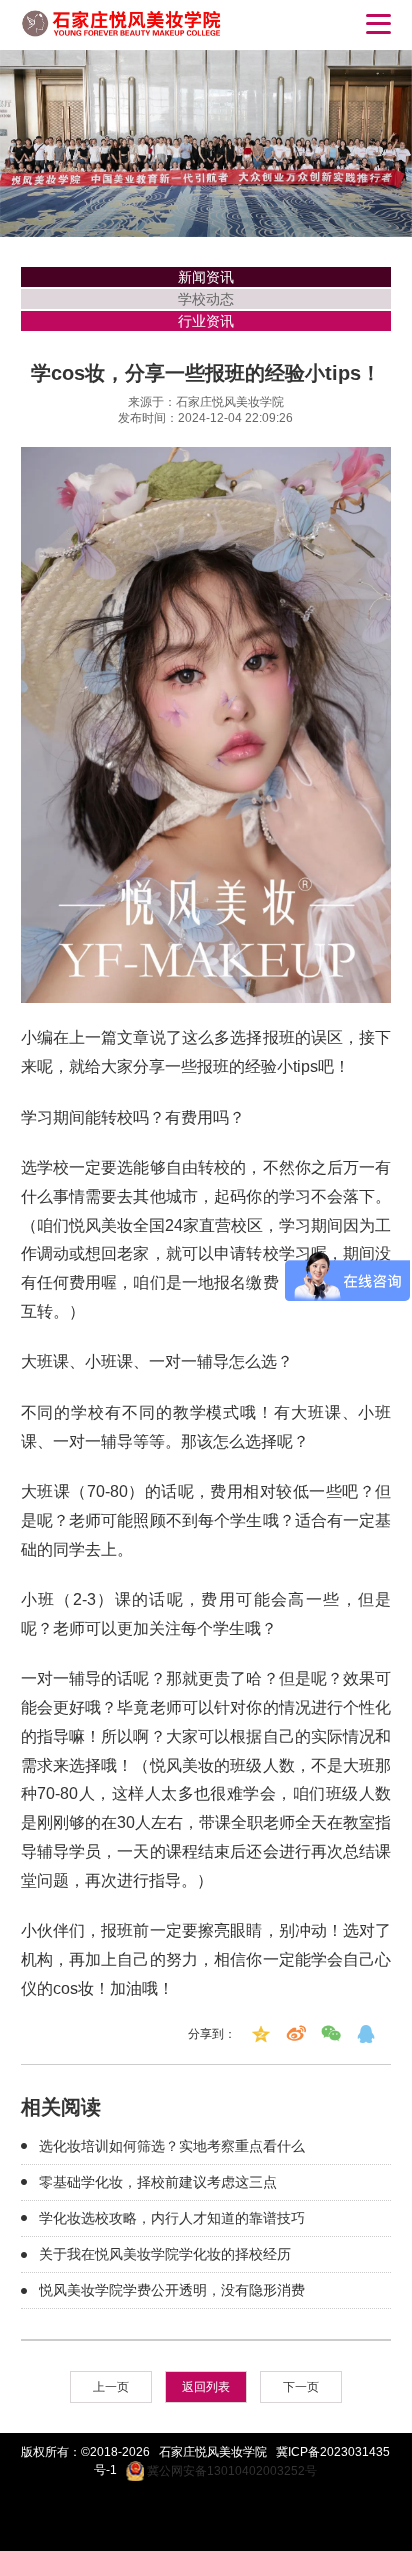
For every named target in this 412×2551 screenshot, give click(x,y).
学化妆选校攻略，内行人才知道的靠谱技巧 (172, 2218)
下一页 (301, 2387)
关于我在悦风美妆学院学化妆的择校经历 (165, 2254)
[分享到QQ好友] (366, 2034)
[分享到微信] (331, 2034)
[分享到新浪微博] (296, 2034)
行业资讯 (206, 321)
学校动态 (206, 299)
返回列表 (206, 2387)
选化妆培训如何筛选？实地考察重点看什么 (172, 2146)
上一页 (111, 2387)
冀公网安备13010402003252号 (230, 2471)
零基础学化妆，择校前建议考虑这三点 (158, 2182)
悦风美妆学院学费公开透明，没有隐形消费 (172, 2290)
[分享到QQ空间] (261, 2034)
